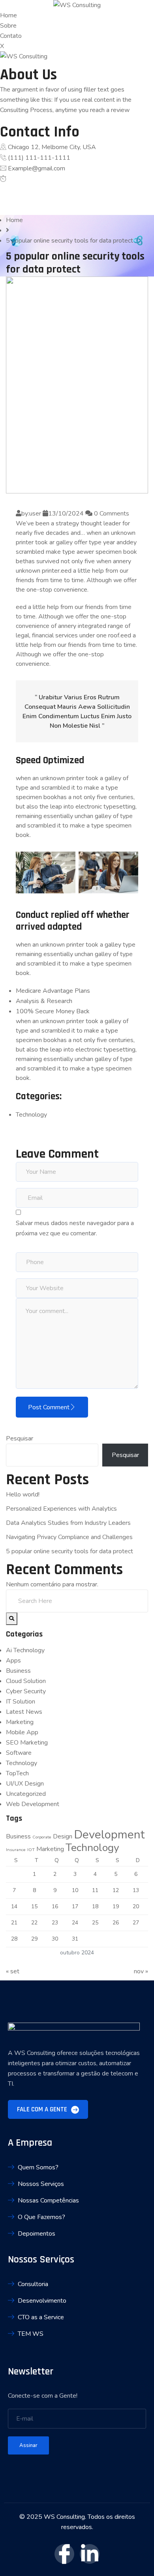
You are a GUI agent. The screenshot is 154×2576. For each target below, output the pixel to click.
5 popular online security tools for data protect (69, 1551)
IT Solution (21, 1702)
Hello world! (23, 1494)
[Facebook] (3, 189)
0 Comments (111, 514)
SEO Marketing (27, 1743)
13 (136, 1890)
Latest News (24, 1712)
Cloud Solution (26, 1681)
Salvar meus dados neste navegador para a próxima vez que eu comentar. (75, 1228)
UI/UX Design (25, 1784)
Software (19, 1753)
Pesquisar (20, 1438)
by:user (31, 514)
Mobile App (22, 1732)
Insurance (16, 1850)
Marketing (20, 1722)
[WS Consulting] (77, 5)
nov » (141, 1971)
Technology (31, 1115)
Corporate (42, 1837)
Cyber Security (26, 1691)
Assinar (28, 2445)
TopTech (17, 1773)
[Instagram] (3, 210)
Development (109, 1834)
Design (63, 1836)
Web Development (33, 1804)
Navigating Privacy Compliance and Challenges (69, 1537)
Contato (11, 36)
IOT (31, 1850)
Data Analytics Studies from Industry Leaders (68, 1523)
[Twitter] (3, 200)
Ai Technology (25, 1650)
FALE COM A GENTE (43, 2109)
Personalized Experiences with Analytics (61, 1509)
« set (13, 1971)
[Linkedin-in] (90, 2554)
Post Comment (49, 1407)
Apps (13, 1661)
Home (8, 15)
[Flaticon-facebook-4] (64, 2554)
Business (18, 1671)
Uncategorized (26, 1794)
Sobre (8, 26)
